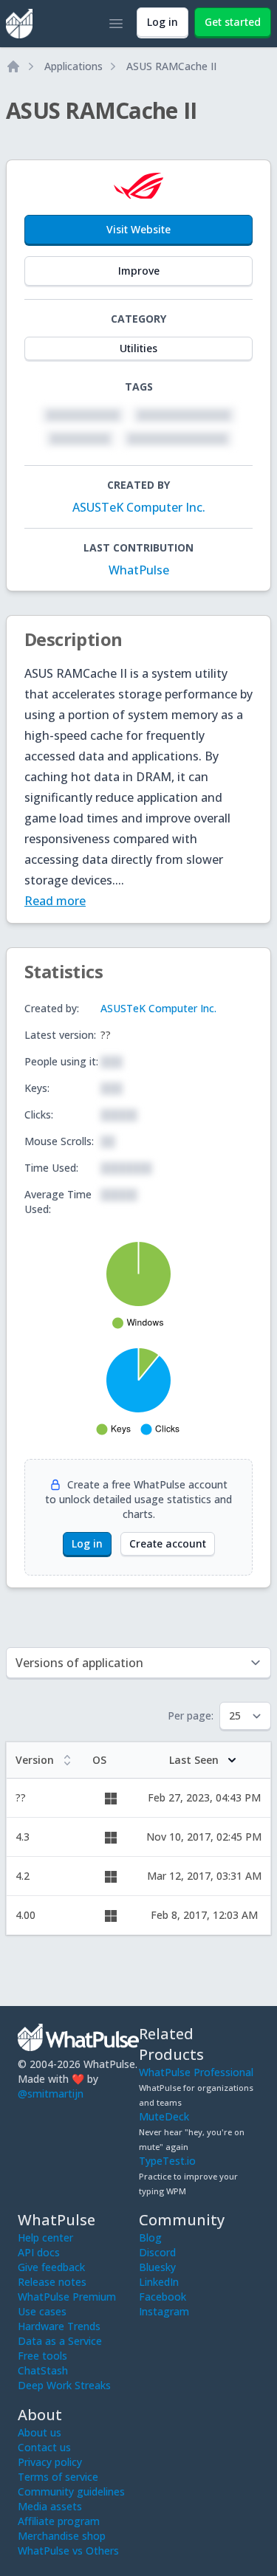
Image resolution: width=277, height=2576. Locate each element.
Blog (150, 2237)
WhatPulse (139, 570)
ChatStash (43, 2370)
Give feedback (51, 2267)
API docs (39, 2252)
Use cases (42, 2311)
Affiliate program (59, 2521)
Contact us (44, 2447)
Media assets (50, 2506)
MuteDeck (164, 2116)
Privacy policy (50, 2462)
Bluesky (157, 2267)
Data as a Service (60, 2341)
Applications (73, 66)
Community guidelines (71, 2491)
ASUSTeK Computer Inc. (139, 507)
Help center (45, 2237)
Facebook (163, 2297)
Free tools (42, 2356)
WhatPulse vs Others (68, 2551)
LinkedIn (159, 2282)
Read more (55, 901)
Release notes (52, 2282)
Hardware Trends (59, 2326)
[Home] (13, 66)
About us (40, 2432)
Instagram (164, 2311)
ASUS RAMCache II (171, 66)
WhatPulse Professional (196, 2072)
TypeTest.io (167, 2161)
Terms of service (58, 2477)
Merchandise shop (62, 2536)
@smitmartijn (51, 2094)
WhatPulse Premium (67, 2297)
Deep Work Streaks (64, 2385)
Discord (157, 2252)
